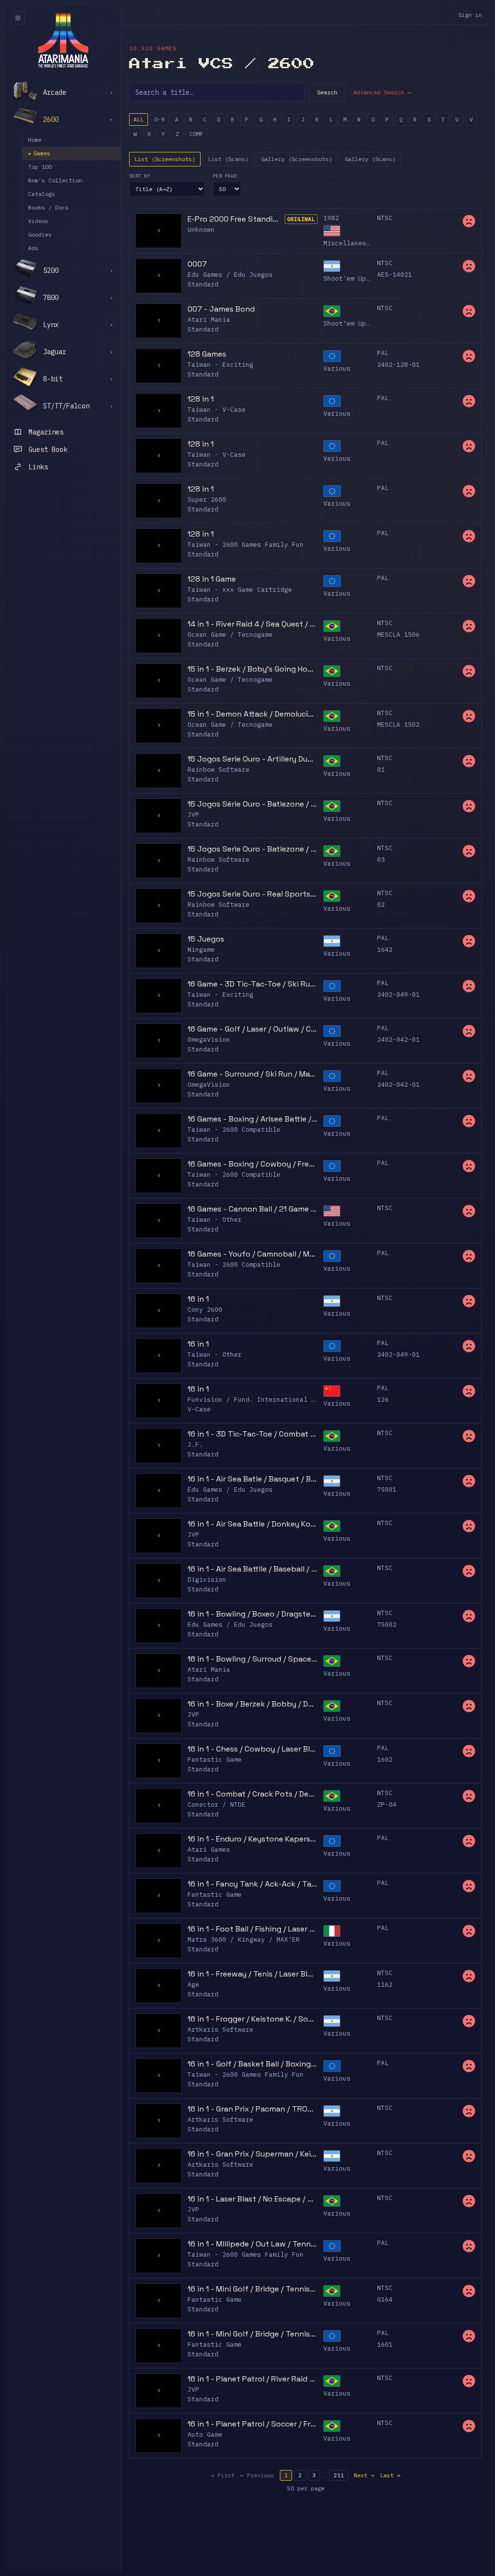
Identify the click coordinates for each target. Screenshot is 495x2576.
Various (337, 368)
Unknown (201, 230)
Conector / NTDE (217, 1805)
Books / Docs (48, 207)
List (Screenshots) (165, 159)
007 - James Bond (221, 309)
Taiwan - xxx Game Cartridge (240, 590)
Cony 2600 (205, 1310)
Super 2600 (207, 500)
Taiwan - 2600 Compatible (234, 1130)
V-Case (199, 1409)
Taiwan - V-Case (217, 410)
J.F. (195, 1445)
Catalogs (42, 194)
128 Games (207, 354)
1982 (331, 218)
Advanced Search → (382, 92)
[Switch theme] (18, 18)
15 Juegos (206, 939)
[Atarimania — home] (63, 40)
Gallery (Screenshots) (297, 159)
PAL (383, 353)
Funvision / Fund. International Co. (255, 1400)
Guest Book (48, 449)
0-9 (159, 119)
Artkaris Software (220, 2029)
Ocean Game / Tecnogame (230, 635)
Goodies (40, 234)
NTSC (385, 218)
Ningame (201, 950)
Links (38, 467)
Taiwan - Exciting (220, 365)
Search (327, 92)
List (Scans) (228, 159)
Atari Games (209, 1850)
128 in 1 (201, 399)
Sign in (470, 15)
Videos (38, 221)
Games (39, 153)
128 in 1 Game (212, 579)
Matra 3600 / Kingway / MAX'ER (244, 1939)
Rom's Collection (55, 180)
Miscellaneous (349, 243)
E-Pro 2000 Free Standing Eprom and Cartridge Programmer (235, 219)
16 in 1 (198, 1299)
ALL (138, 119)
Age (193, 1984)
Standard (203, 284)
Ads (33, 248)
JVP (193, 815)
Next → (364, 2475)
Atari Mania (209, 320)
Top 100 (40, 167)
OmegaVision (209, 1040)
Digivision (207, 1580)
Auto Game (205, 2434)
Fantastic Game (215, 1760)
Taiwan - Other (215, 1220)
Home (35, 140)
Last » (390, 2475)
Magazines (46, 432)
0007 (197, 264)
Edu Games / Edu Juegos (230, 275)
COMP (196, 134)
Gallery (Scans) (370, 159)
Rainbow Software (218, 770)
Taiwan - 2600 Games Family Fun (246, 545)
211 (339, 2475)
